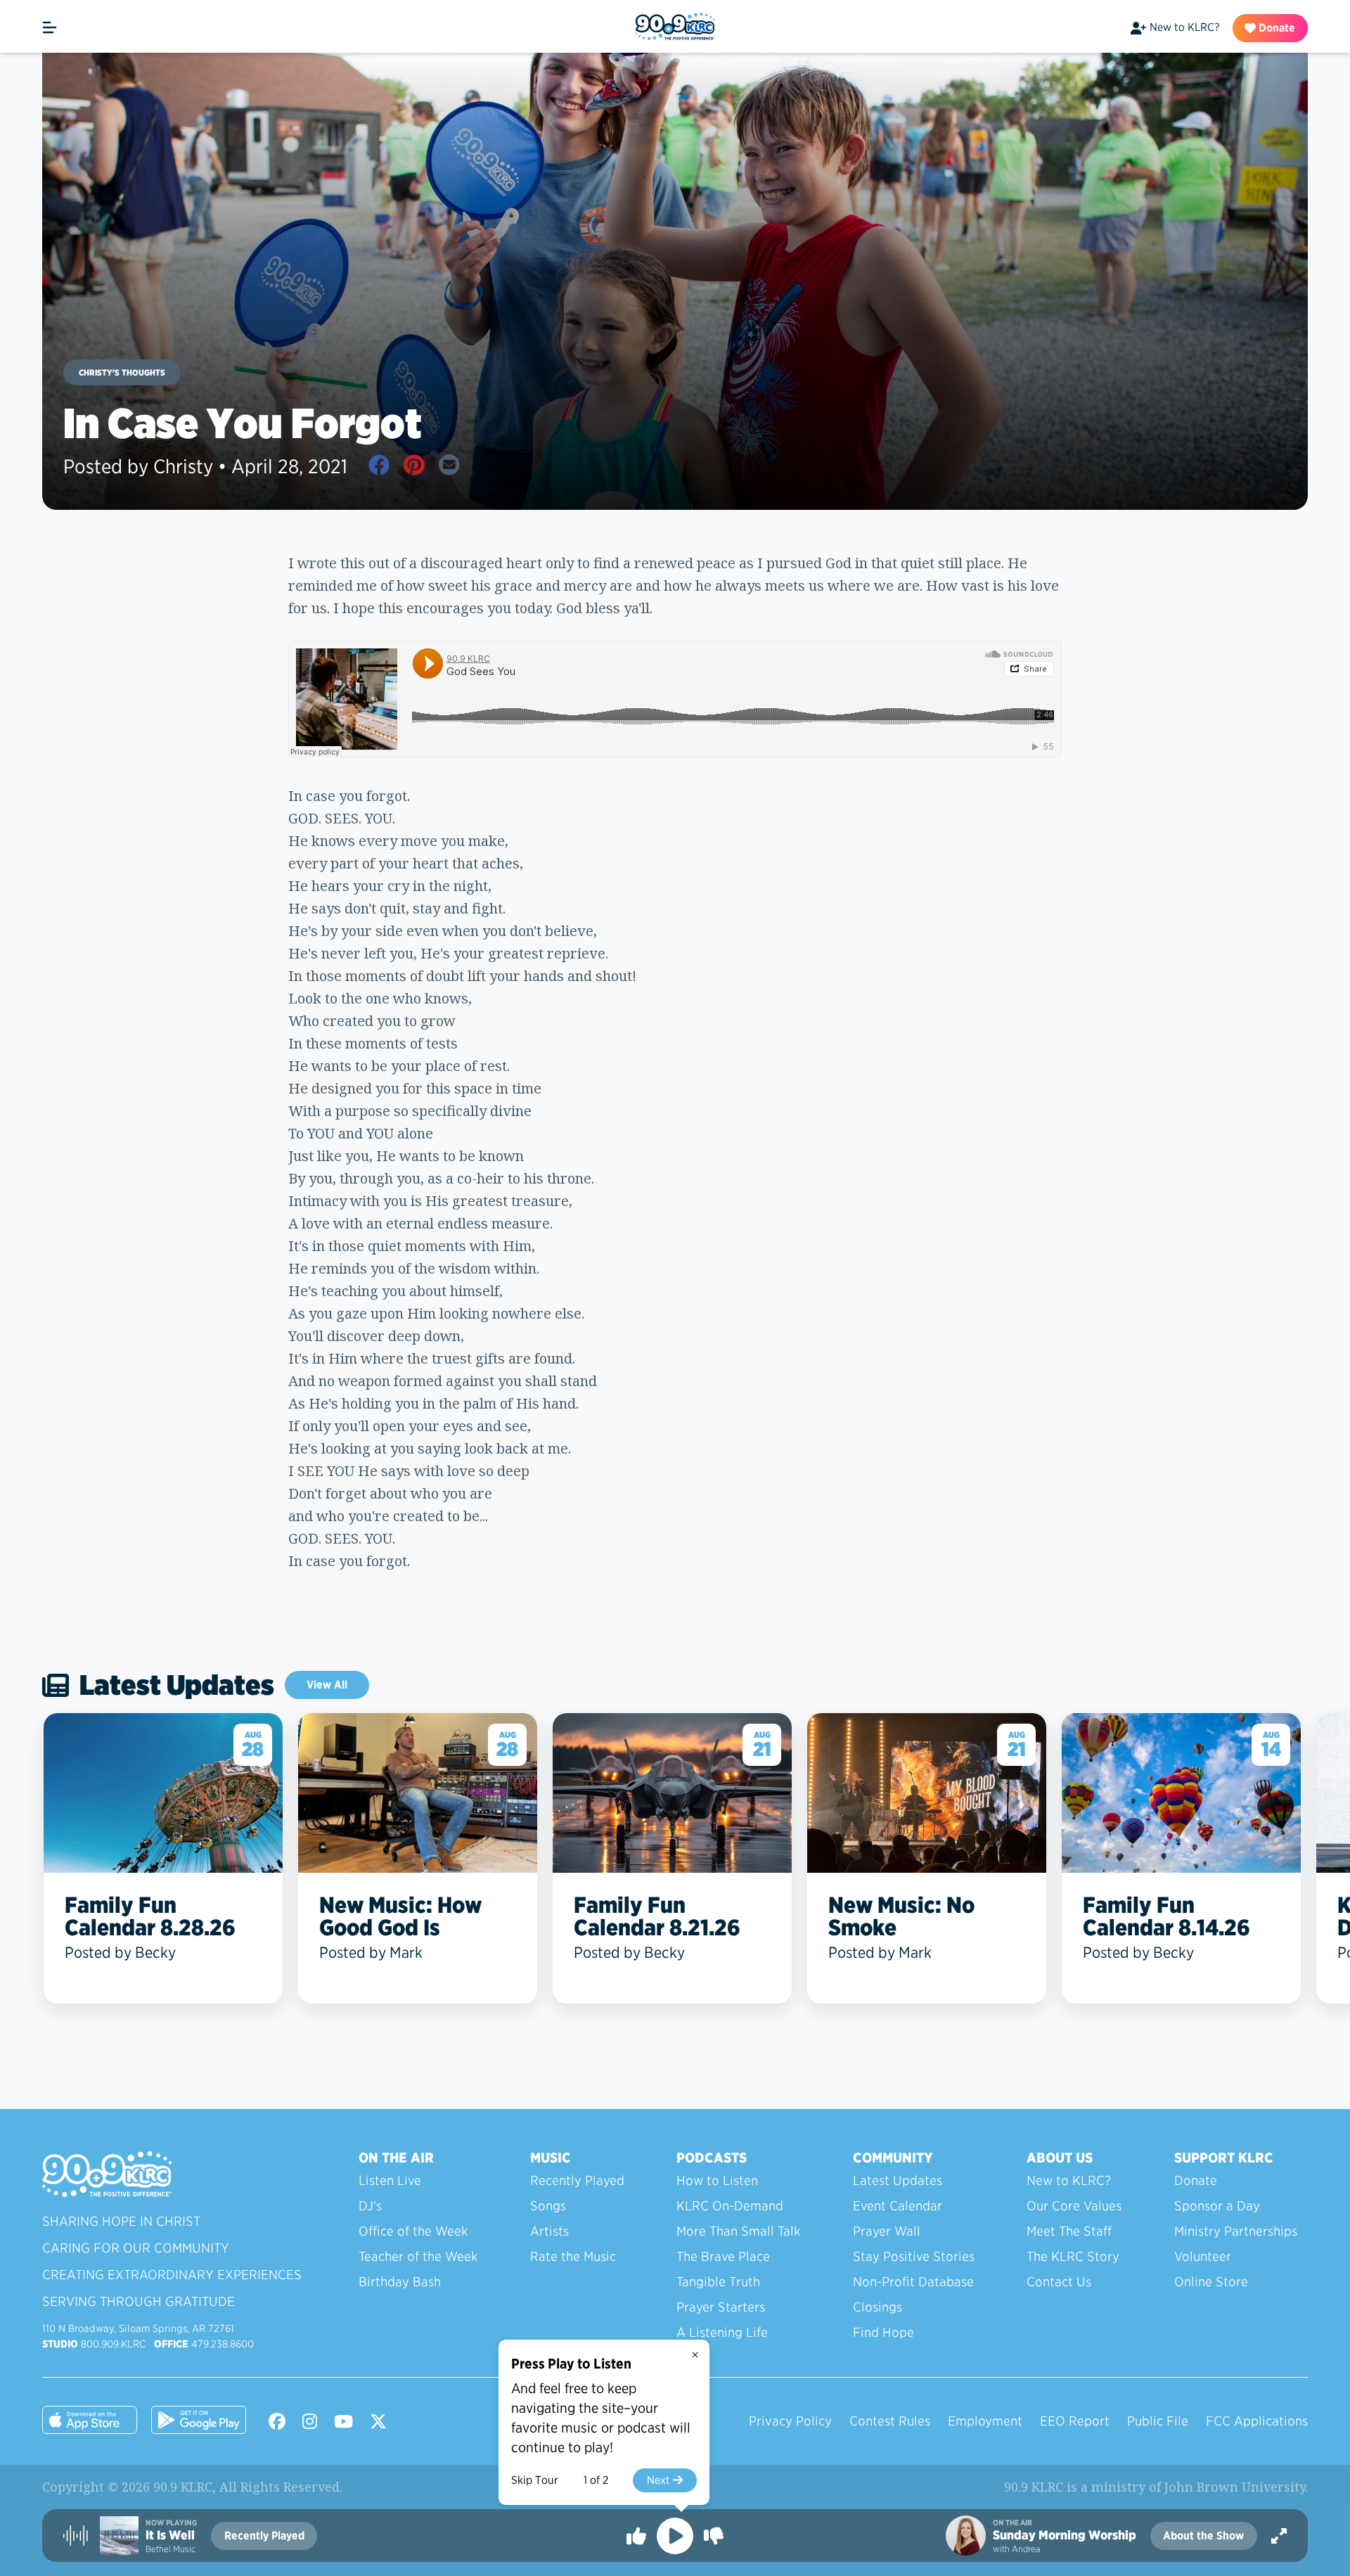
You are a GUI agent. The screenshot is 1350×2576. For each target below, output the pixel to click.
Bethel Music (171, 2549)
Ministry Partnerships (1236, 2231)
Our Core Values (1074, 2206)
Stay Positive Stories (914, 2256)
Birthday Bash (400, 2282)
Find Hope (883, 2332)
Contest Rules (890, 2421)
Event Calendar (898, 2206)
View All (327, 1685)
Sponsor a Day (1217, 2206)
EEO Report (1075, 2421)
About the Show (1203, 2536)
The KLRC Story (1073, 2256)
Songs (548, 2206)
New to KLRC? (1184, 27)
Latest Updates (898, 2180)
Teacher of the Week (418, 2256)
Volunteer (1203, 2256)
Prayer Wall (887, 2231)
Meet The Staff (1069, 2231)
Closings (877, 2307)
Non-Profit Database (913, 2282)
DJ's (370, 2206)
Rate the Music (573, 2256)
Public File (1158, 2421)
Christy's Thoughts (122, 372)
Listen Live (390, 2180)
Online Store (1211, 2282)
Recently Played (577, 2180)
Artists (549, 2231)
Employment (985, 2421)
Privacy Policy (790, 2421)
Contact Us (1059, 2282)
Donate (1275, 28)
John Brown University (1235, 2487)
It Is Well (170, 2535)
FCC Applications (1257, 2421)
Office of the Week (413, 2231)
